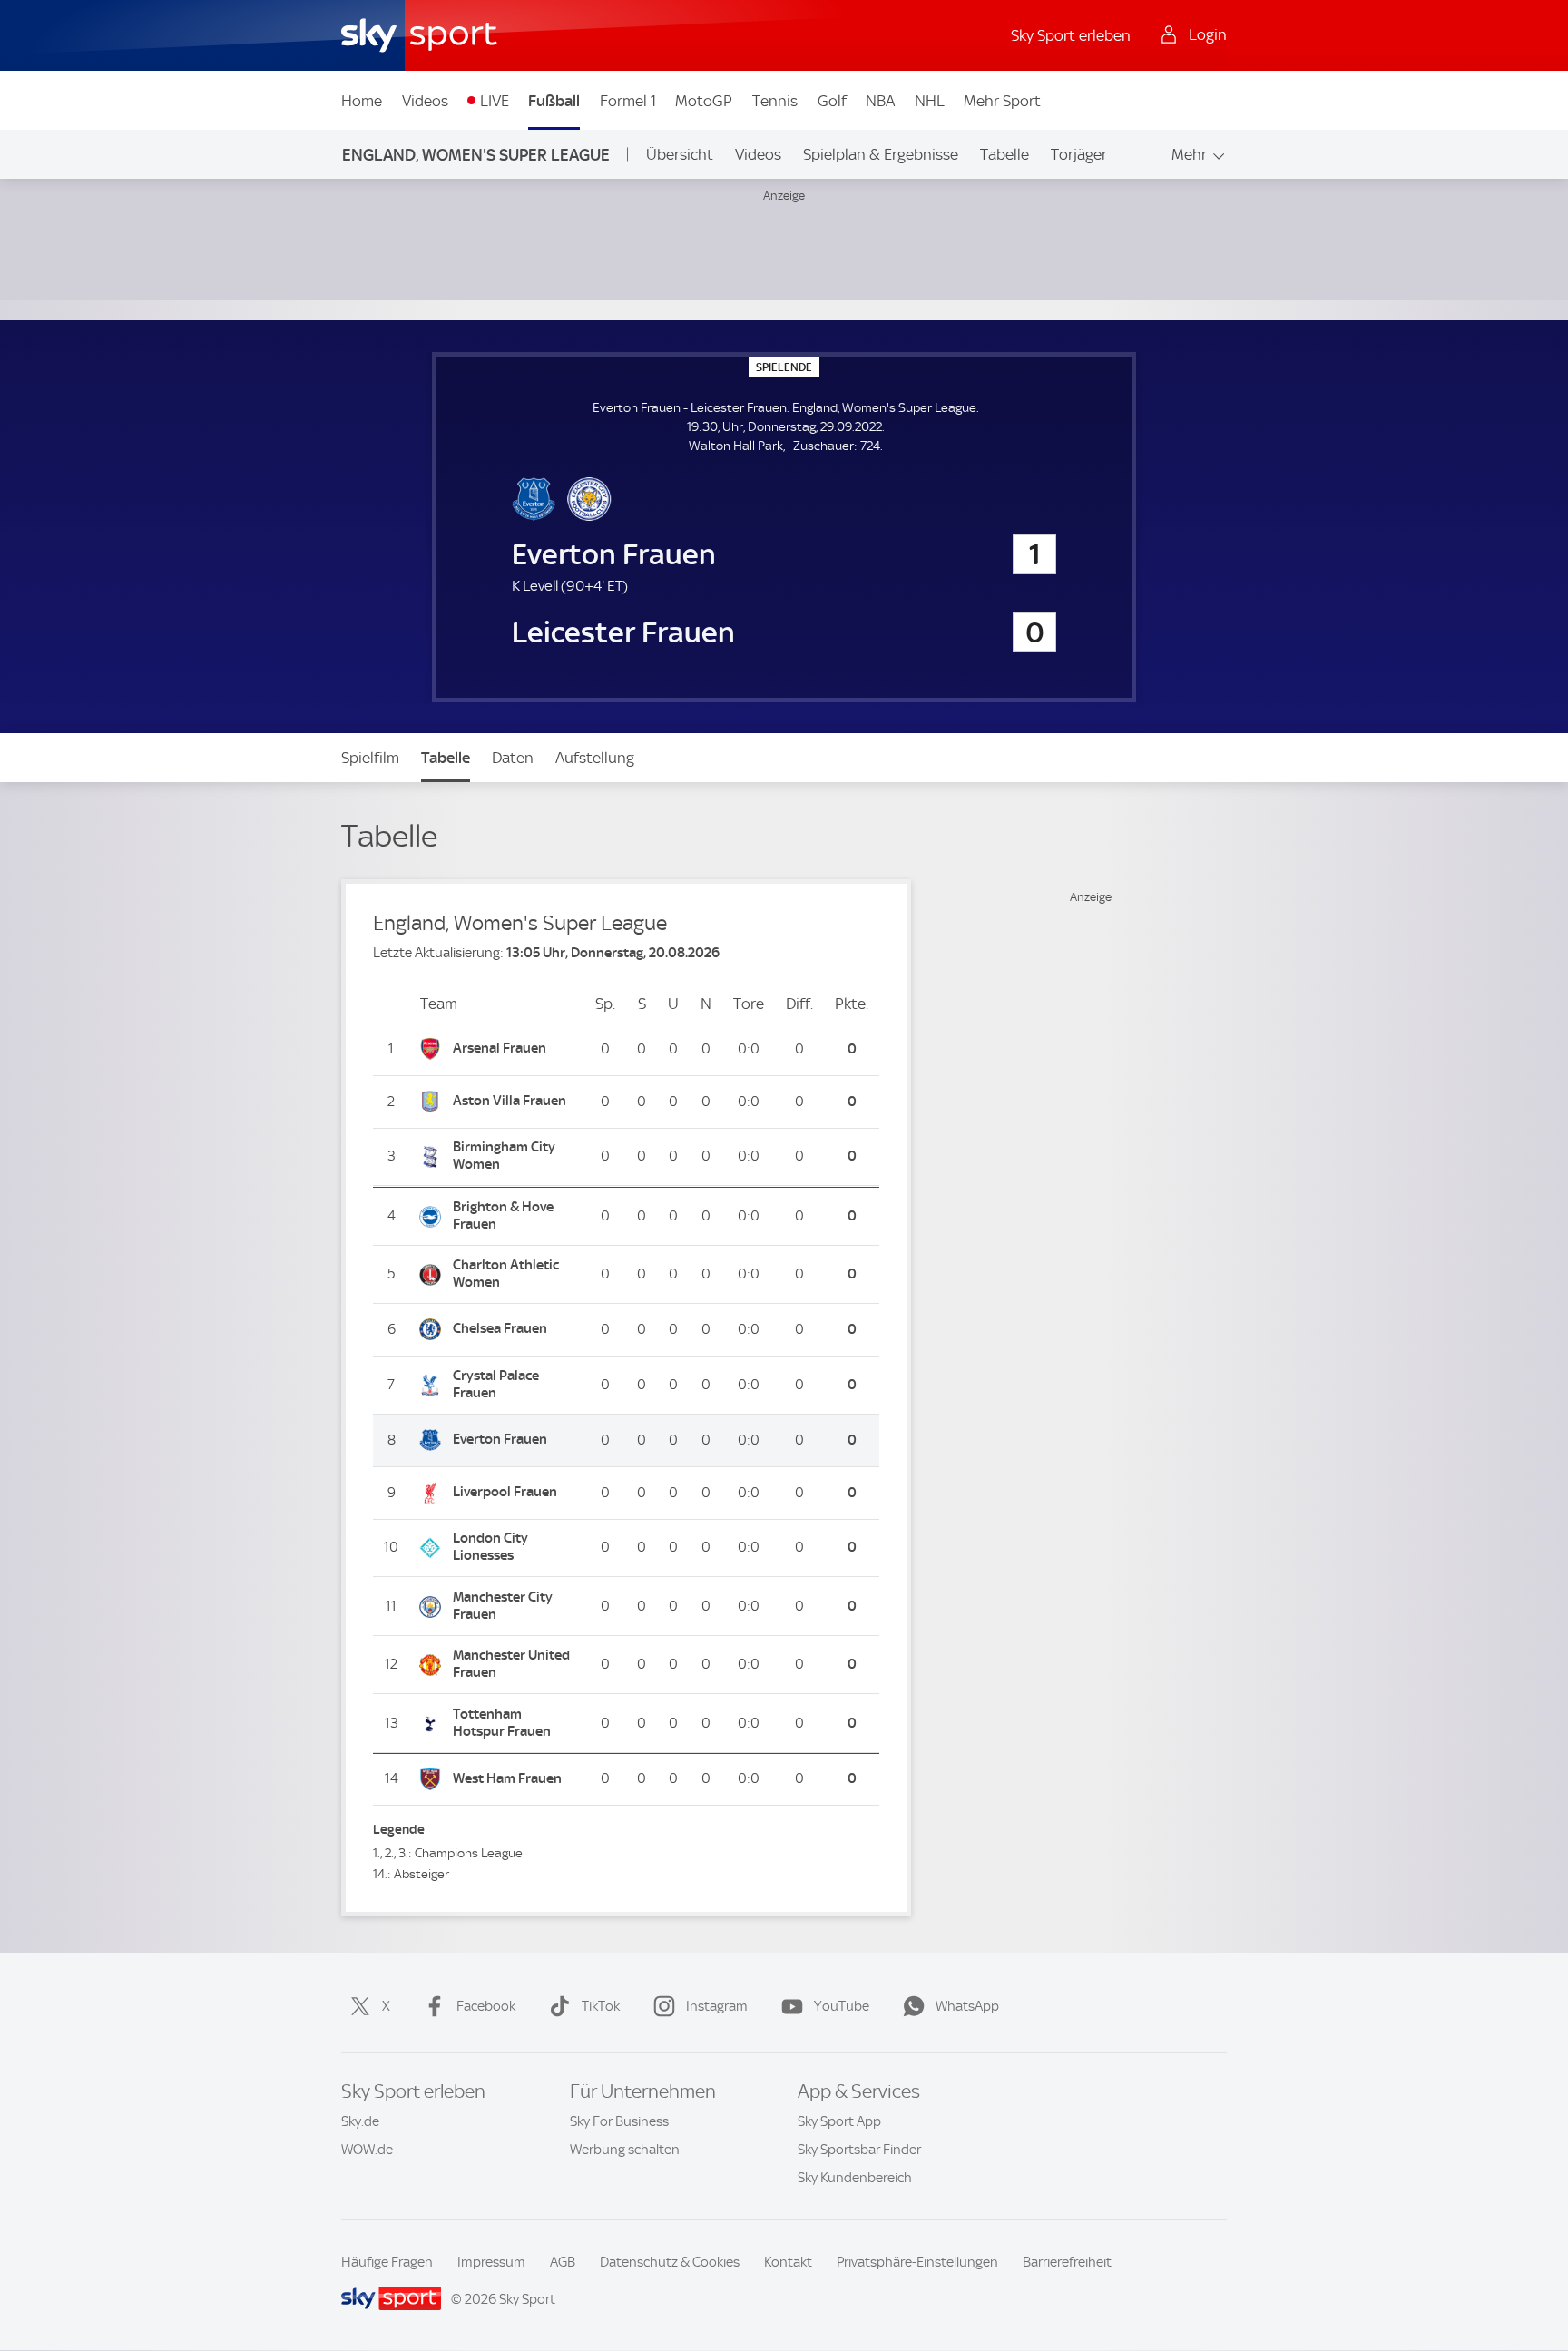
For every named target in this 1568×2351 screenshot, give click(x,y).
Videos (425, 101)
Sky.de (360, 2121)
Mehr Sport (1002, 101)
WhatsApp (967, 2006)
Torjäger (1079, 154)
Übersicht (680, 154)
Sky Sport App (839, 2121)
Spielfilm (370, 758)
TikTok (601, 2006)
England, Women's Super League (476, 155)
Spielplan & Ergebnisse (881, 154)
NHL (930, 101)
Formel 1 (628, 101)
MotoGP (704, 101)
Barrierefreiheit (1067, 2262)
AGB (563, 2262)
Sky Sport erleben (1071, 35)
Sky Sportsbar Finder (859, 2150)
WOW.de (367, 2150)
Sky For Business (619, 2121)
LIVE (495, 101)
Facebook (486, 2006)
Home (362, 101)
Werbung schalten (625, 2150)
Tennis (775, 101)
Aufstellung (595, 758)
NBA (880, 101)
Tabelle (1004, 154)
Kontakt (788, 2262)
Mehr (1189, 154)
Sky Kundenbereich (855, 2178)
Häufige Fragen (387, 2262)
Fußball (554, 101)
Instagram (717, 2006)
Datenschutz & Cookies (670, 2262)
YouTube (842, 2006)
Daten (513, 758)
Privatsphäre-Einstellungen (917, 2262)
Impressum (491, 2262)
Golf (832, 101)
